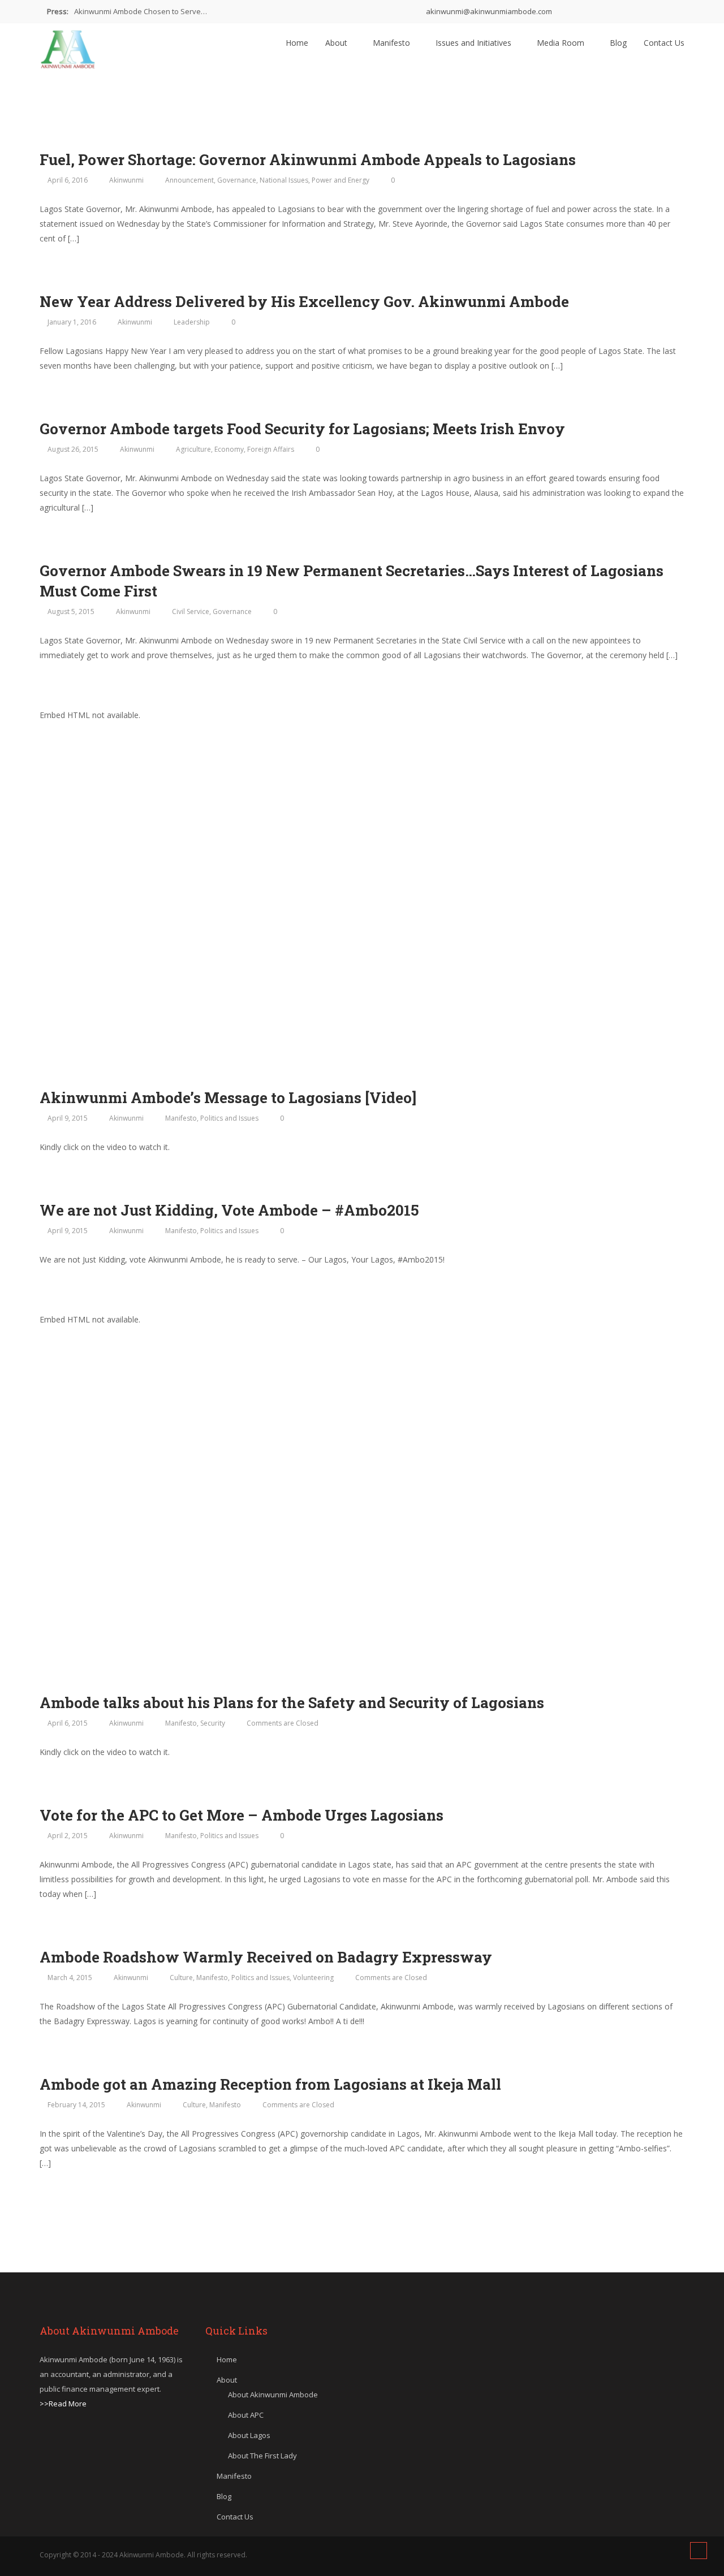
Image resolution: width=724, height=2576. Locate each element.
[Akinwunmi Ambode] (68, 46)
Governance (237, 180)
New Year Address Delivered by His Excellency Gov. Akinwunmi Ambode (304, 301)
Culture (181, 1978)
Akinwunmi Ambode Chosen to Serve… (141, 11)
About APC (246, 2415)
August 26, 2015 (73, 449)
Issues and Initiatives (475, 43)
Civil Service (191, 611)
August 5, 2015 (71, 611)
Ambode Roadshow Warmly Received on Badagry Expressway (266, 1957)
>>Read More (63, 2404)
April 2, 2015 (68, 1836)
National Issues (284, 180)
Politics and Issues (229, 1118)
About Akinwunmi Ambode (273, 2395)
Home (297, 43)
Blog (618, 43)
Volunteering (313, 1978)
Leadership (192, 322)
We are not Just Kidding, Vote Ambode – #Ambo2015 (229, 1210)
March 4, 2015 (70, 1978)
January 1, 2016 (72, 322)
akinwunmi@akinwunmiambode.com (488, 11)
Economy (229, 449)
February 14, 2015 (76, 2105)
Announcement (189, 180)
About (337, 43)
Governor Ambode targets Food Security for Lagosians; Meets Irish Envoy (302, 429)
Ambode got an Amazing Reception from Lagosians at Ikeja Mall (270, 2084)
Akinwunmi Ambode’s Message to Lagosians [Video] (228, 1097)
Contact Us (664, 43)
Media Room (562, 43)
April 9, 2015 (68, 1118)
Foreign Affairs (271, 449)
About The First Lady (262, 2456)
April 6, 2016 (68, 180)
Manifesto (393, 43)
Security (213, 1723)
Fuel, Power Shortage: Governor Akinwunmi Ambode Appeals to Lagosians (308, 159)
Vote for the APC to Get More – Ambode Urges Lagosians (242, 1815)
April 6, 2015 (68, 1723)
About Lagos (249, 2435)
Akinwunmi (126, 180)
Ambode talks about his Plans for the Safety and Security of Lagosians (292, 1702)
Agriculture (193, 449)
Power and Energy (341, 180)
